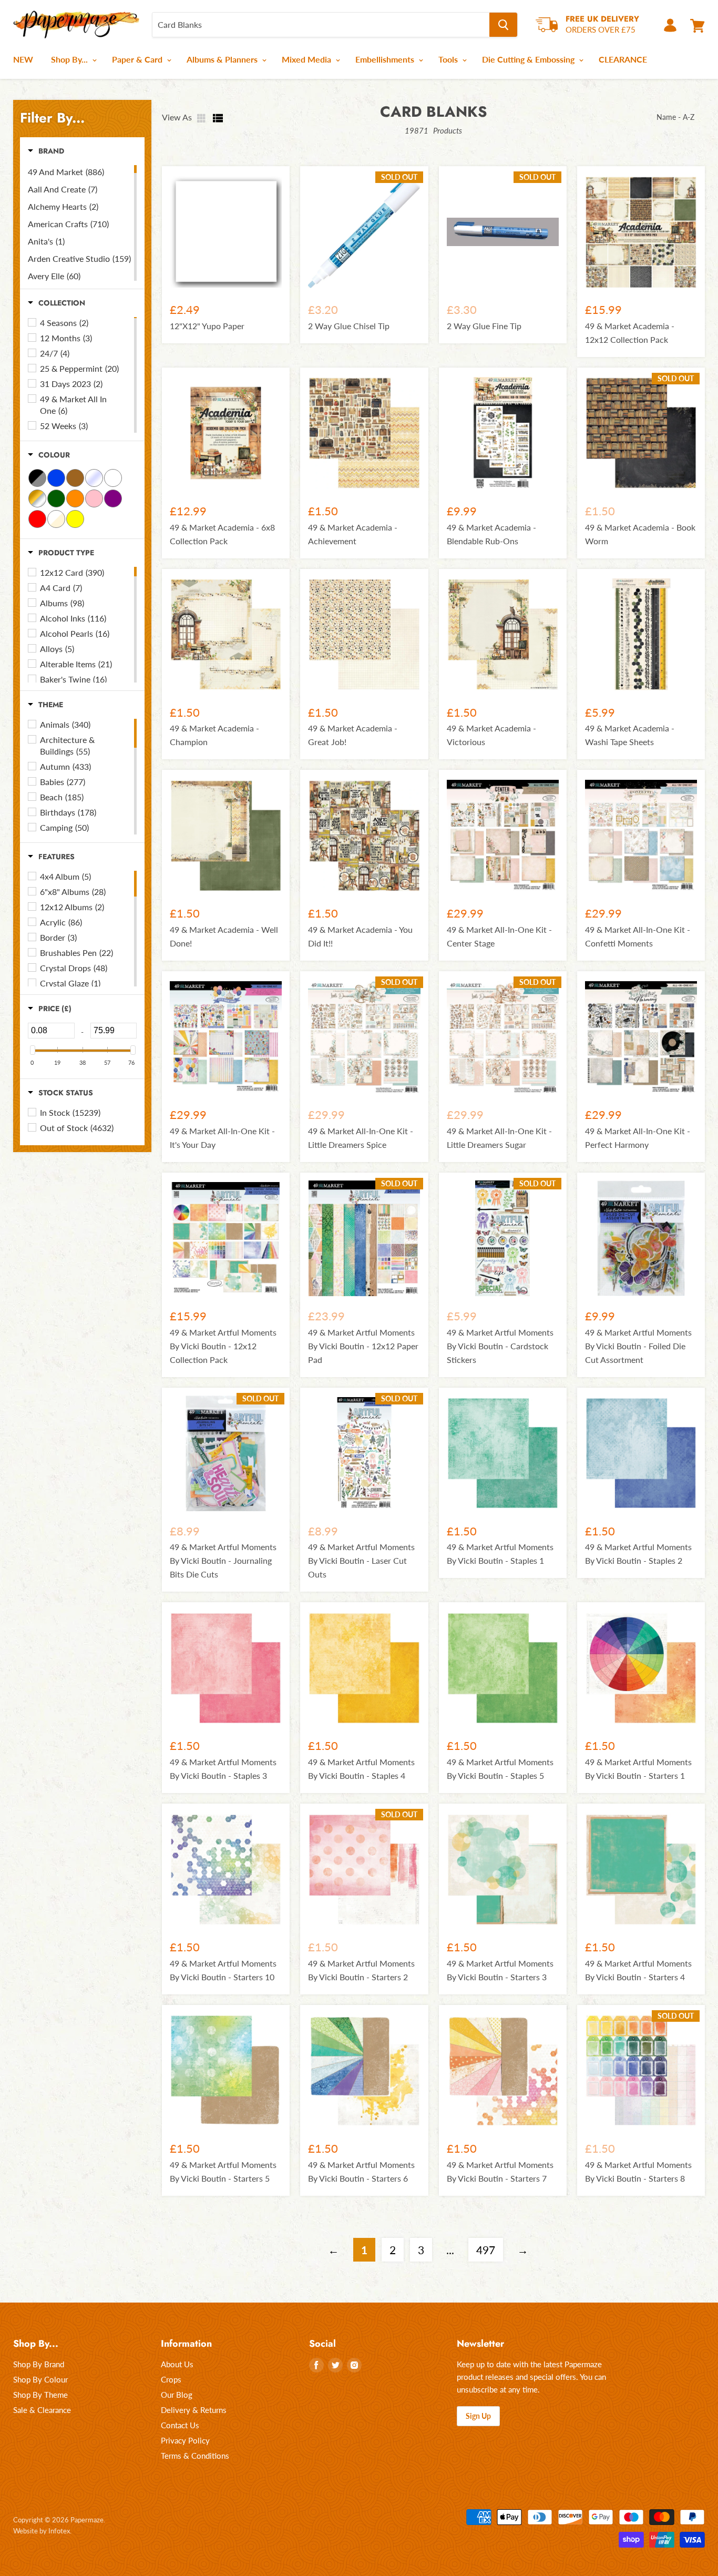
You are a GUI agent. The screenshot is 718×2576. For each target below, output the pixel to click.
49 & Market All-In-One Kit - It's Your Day (222, 1138)
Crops (171, 2379)
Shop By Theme (40, 2395)
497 (486, 2250)
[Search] (503, 25)
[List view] (218, 118)
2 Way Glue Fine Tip (484, 326)
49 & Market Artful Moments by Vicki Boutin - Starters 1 (638, 1769)
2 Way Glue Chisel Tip (349, 326)
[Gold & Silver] (37, 498)
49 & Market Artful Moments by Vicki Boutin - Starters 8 (638, 2171)
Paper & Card (138, 59)
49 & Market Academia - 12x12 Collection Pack (630, 333)
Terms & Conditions (195, 2456)
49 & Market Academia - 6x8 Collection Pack (222, 534)
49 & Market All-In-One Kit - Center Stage (499, 936)
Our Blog (177, 2395)
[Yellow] (75, 519)
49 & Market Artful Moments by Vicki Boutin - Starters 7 (500, 2171)
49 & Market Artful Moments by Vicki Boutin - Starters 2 (361, 1970)
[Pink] (94, 498)
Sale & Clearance (42, 2410)
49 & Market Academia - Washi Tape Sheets (630, 735)
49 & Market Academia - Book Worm (640, 534)
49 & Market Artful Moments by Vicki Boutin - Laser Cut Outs (361, 1560)
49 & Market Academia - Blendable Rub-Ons (491, 534)
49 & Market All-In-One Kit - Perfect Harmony (638, 1138)
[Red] (37, 519)
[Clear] (94, 478)
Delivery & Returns (194, 2410)
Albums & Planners (223, 59)
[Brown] (75, 478)
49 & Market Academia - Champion (214, 735)
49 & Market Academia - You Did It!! (360, 936)
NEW (23, 59)
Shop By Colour (40, 2379)
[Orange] (75, 498)
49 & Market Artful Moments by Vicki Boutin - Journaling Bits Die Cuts (223, 1560)
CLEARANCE (623, 59)
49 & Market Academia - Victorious (491, 735)
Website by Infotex (42, 2531)
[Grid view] (202, 118)
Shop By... (70, 59)
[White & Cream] (56, 519)
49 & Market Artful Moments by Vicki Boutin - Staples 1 (500, 1554)
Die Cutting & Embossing (529, 59)
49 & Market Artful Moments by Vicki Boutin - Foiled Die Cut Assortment (638, 1346)
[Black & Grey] (37, 478)
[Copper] (113, 478)
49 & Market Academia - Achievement (353, 534)
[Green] (56, 498)
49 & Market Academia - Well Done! (224, 936)
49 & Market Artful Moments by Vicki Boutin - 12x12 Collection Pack (223, 1346)
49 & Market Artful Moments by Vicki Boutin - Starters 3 (500, 1970)
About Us (177, 2364)
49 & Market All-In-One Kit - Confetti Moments (638, 936)
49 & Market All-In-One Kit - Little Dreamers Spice (361, 1138)
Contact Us (180, 2425)
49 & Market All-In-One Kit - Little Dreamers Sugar (499, 1138)
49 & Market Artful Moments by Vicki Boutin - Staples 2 (638, 1554)
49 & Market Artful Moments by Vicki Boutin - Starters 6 (361, 2171)
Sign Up (478, 2416)
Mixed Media (307, 59)
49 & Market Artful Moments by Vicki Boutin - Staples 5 (500, 1769)
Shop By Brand (39, 2364)
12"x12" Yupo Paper (207, 326)
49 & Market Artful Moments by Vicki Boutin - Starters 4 (638, 1970)
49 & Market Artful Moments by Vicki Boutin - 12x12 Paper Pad (363, 1346)
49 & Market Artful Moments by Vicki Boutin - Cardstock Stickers (500, 1346)
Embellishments (386, 59)
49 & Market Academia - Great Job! (353, 735)
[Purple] (113, 498)
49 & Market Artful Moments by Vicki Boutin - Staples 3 (223, 1769)
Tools (449, 59)
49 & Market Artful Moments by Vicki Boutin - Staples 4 (361, 1769)
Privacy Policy (185, 2440)
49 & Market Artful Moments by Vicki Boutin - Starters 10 (223, 1970)
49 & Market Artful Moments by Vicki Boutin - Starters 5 (223, 2171)
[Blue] (56, 478)
